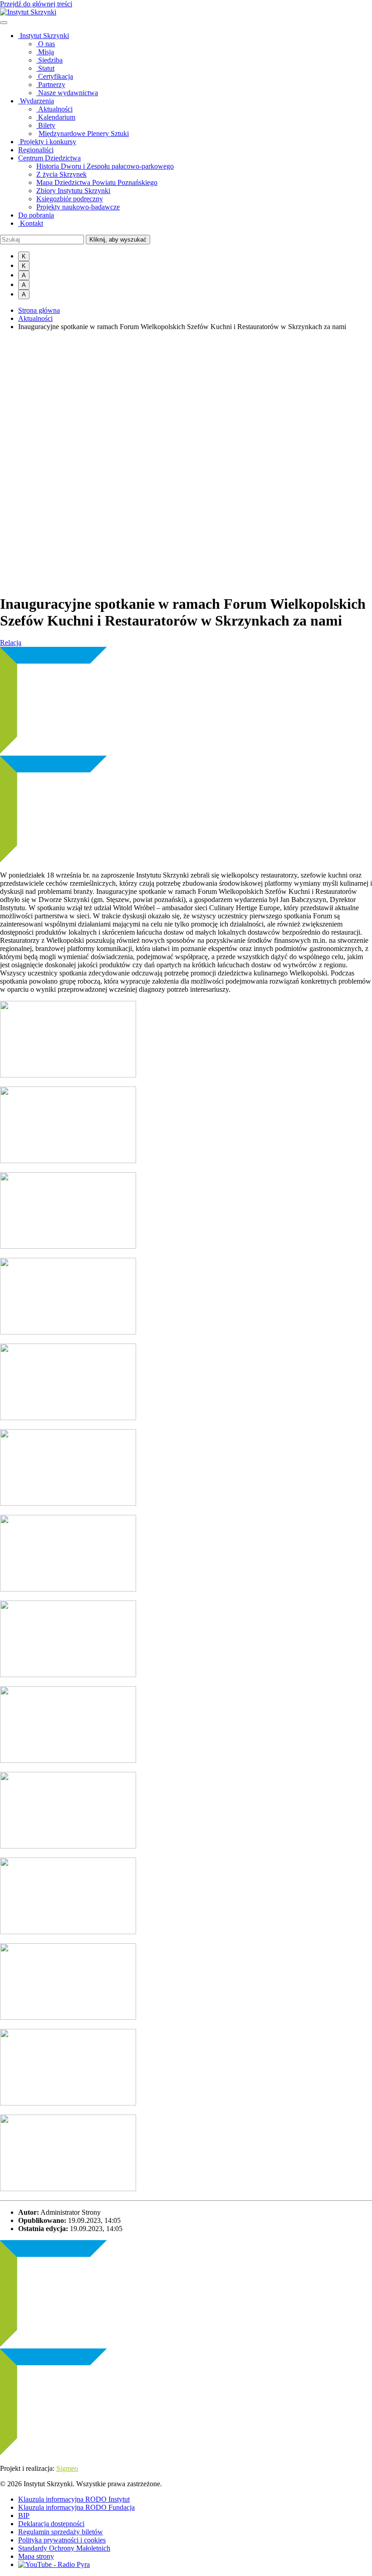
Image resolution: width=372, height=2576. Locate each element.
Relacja (11, 643)
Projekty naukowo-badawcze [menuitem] (78, 207)
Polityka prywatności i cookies (62, 2540)
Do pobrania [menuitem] (36, 215)
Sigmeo (67, 2468)
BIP (24, 2515)
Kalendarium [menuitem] (56, 117)
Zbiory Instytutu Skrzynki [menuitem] (73, 191)
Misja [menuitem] (45, 52)
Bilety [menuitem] (46, 125)
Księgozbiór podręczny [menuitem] (70, 199)
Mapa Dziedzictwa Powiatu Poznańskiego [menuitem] (97, 182)
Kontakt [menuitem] (31, 223)
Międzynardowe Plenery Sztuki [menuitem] (84, 133)
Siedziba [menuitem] (49, 60)
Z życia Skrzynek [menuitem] (61, 174)
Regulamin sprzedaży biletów (61, 2532)
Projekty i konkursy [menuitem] (47, 142)
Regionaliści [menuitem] (36, 150)
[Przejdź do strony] (28, 12)
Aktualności (35, 318)
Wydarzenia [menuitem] (36, 101)
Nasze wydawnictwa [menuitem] (67, 93)
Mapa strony (36, 2556)
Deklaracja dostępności (51, 2524)
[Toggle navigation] (4, 23)
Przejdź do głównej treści (36, 4)
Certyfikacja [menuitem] (55, 76)
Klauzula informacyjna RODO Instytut (74, 2499)
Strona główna (39, 310)
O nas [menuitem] (46, 44)
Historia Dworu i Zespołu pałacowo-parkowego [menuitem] (105, 166)
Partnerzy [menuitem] (51, 85)
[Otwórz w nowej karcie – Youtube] (54, 2564)
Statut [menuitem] (45, 68)
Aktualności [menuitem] (54, 109)
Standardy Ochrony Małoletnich (64, 2548)
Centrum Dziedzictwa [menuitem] (49, 158)
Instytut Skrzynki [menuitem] (44, 36)
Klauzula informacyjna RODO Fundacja (76, 2507)
